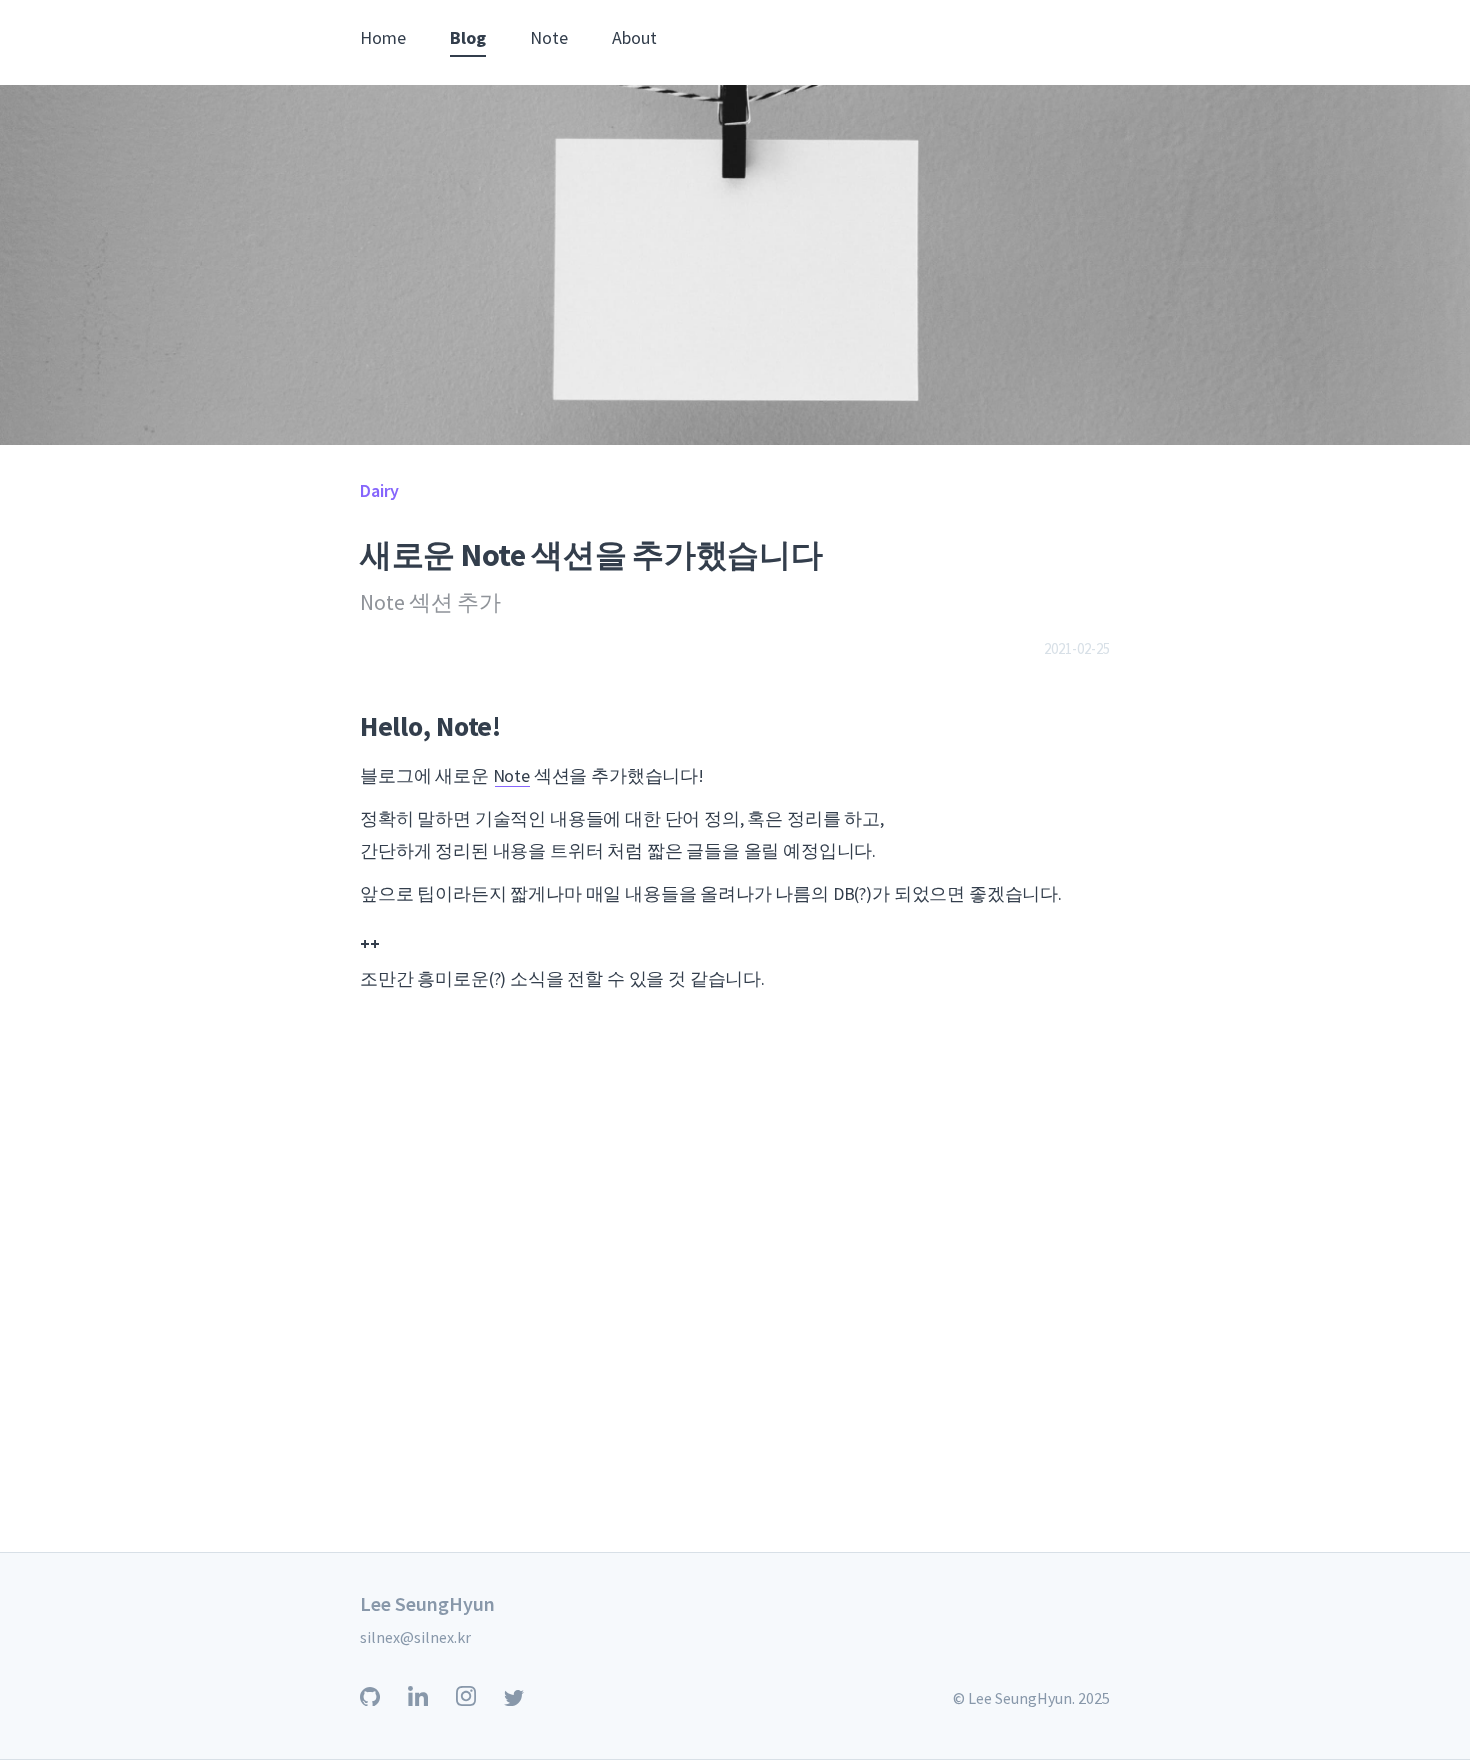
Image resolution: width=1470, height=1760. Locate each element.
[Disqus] (735, 1295)
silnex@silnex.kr (415, 1637)
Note (549, 37)
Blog (468, 37)
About (634, 37)
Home (383, 37)
